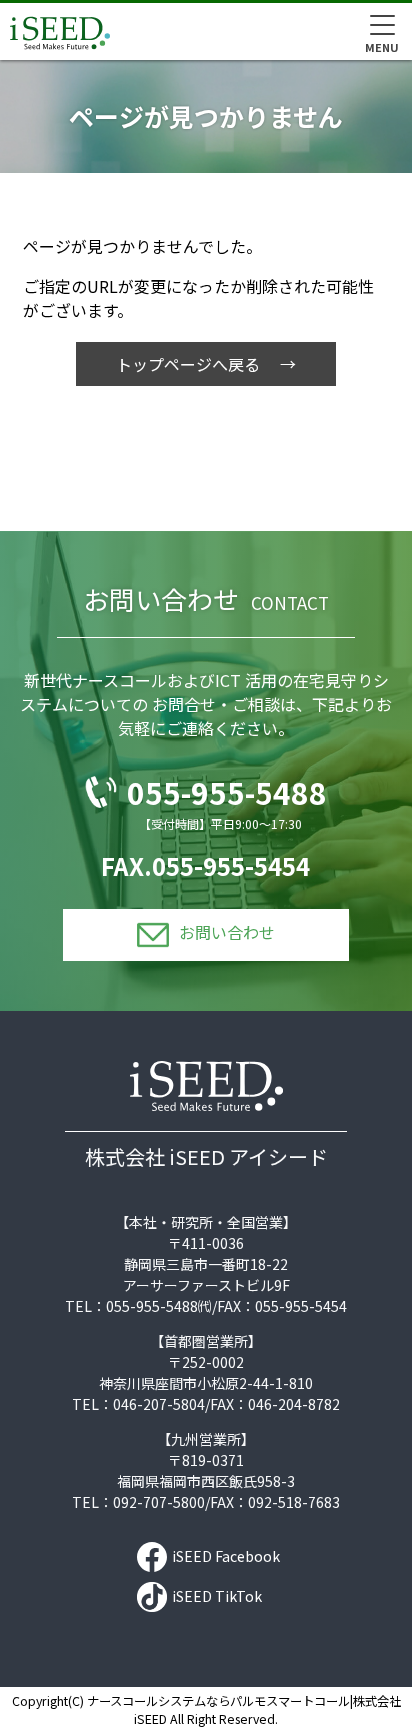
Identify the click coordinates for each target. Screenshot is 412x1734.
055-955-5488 (227, 792)
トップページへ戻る (188, 364)
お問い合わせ (227, 932)
